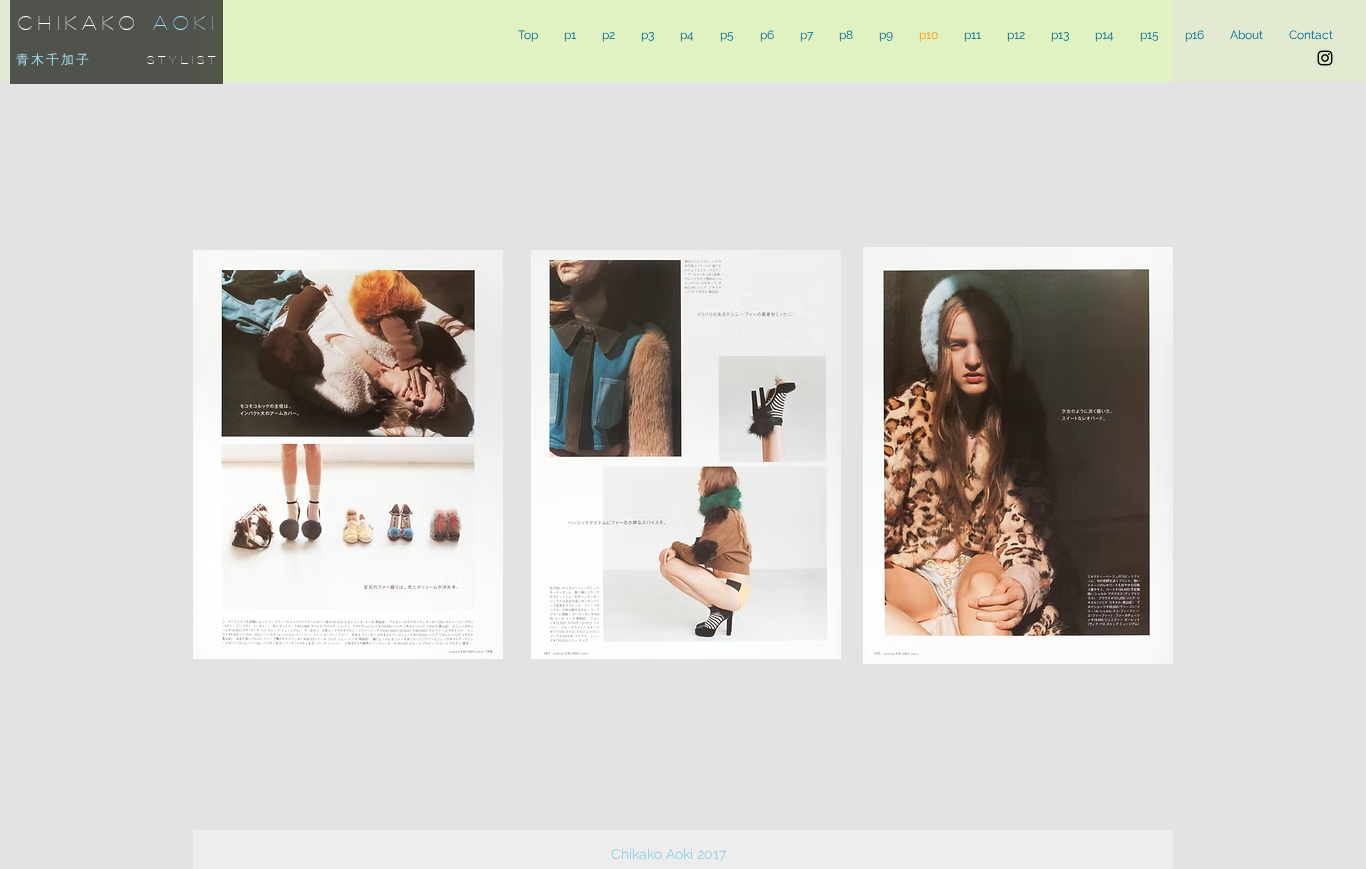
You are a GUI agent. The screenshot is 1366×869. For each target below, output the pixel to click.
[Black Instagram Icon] (1325, 58)
